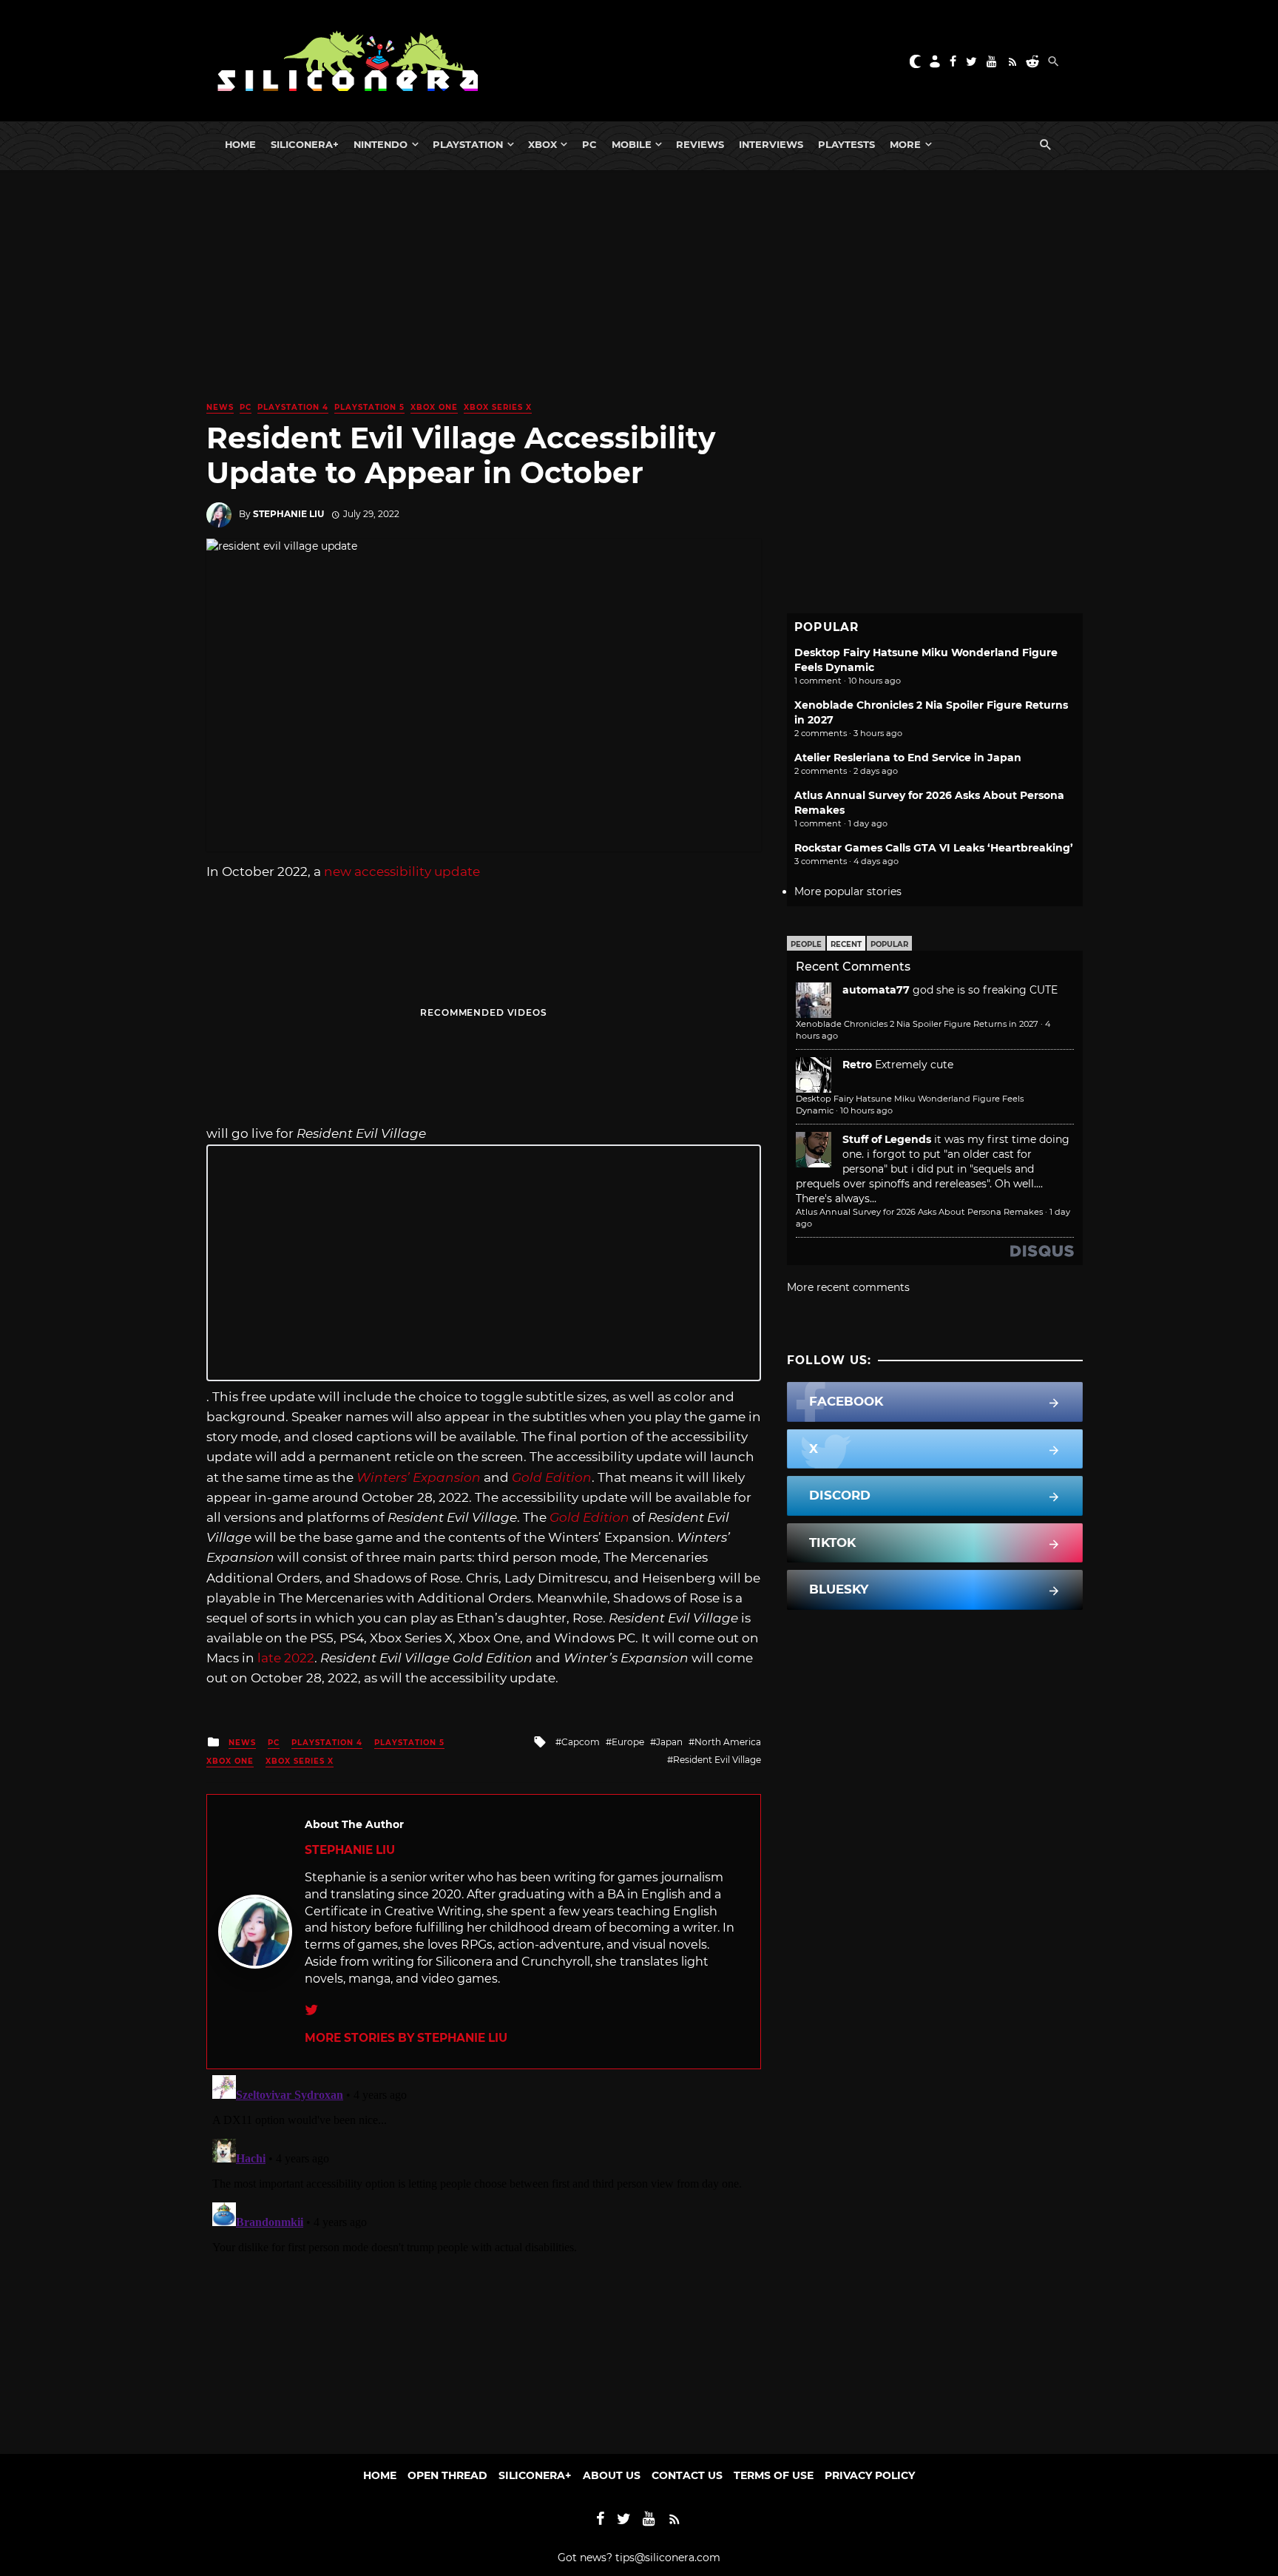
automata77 (876, 990)
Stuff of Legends (887, 1139)
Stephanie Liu (288, 514)
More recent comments (848, 1287)
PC (589, 144)
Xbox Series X (498, 407)
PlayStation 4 (293, 407)
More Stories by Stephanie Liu (406, 2038)
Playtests (846, 144)
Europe (628, 1742)
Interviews (771, 144)
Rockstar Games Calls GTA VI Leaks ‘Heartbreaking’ (934, 848)
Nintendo (381, 144)
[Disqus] (484, 2254)
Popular (889, 944)
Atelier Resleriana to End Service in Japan (908, 758)
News (220, 407)
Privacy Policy (870, 2475)
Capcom (581, 1742)
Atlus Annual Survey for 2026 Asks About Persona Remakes (919, 1212)
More (905, 144)
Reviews (700, 144)
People (806, 944)
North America (728, 1742)
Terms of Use (774, 2475)
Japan (669, 1742)
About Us (612, 2475)
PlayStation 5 (369, 407)
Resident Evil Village (717, 1760)
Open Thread (447, 2475)
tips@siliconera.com (668, 2558)
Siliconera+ (305, 144)
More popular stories (848, 891)
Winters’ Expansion (419, 1477)
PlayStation (468, 144)
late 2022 (286, 1658)
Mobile (632, 144)
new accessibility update (402, 871)
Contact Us (687, 2475)
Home (240, 144)
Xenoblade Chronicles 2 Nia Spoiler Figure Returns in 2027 (917, 1024)
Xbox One (434, 407)
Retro (857, 1065)
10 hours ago (866, 1110)
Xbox (542, 144)
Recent (846, 944)
